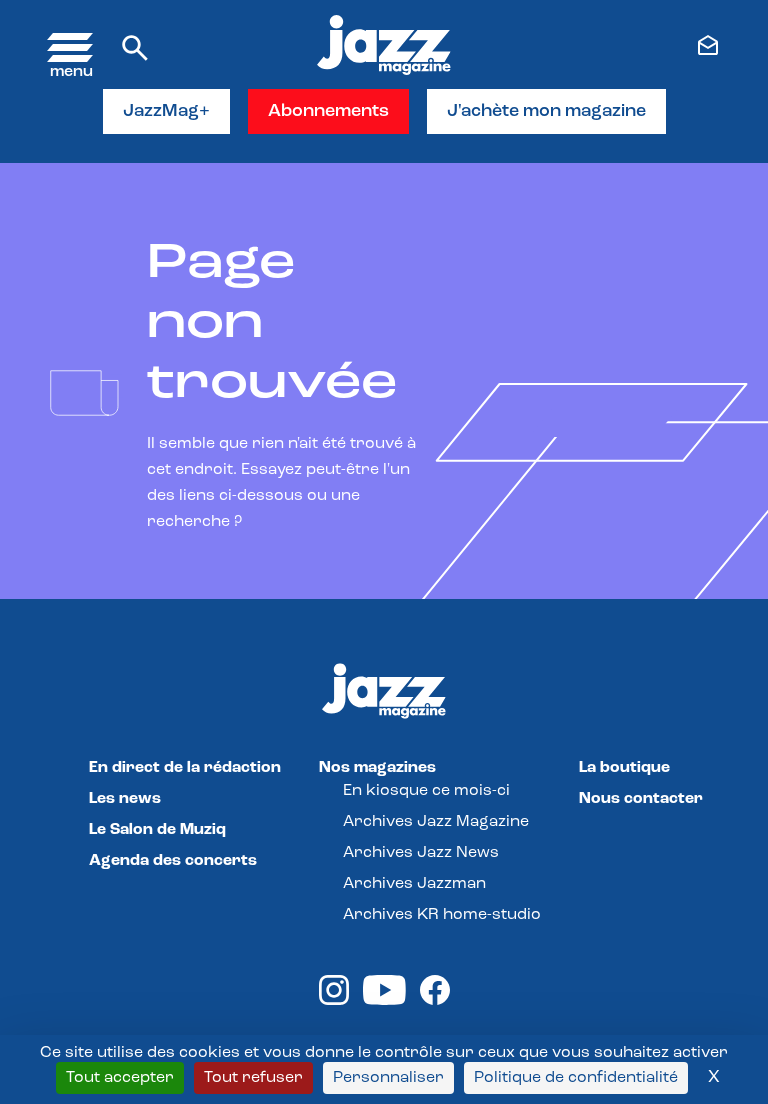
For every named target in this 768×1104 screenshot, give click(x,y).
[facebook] (435, 1001)
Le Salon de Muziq (157, 830)
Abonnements (328, 112)
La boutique (624, 768)
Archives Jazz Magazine (436, 822)
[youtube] (384, 1001)
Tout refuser (253, 1078)
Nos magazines (377, 768)
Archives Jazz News (421, 853)
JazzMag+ (166, 112)
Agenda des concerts (173, 861)
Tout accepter (120, 1078)
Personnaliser (388, 1078)
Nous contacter (641, 799)
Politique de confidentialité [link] (576, 1078)
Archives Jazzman (414, 884)
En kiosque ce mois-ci (426, 791)
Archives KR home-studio (442, 915)
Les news (125, 799)
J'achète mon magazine (546, 112)
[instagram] (334, 1001)
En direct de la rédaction (185, 768)
